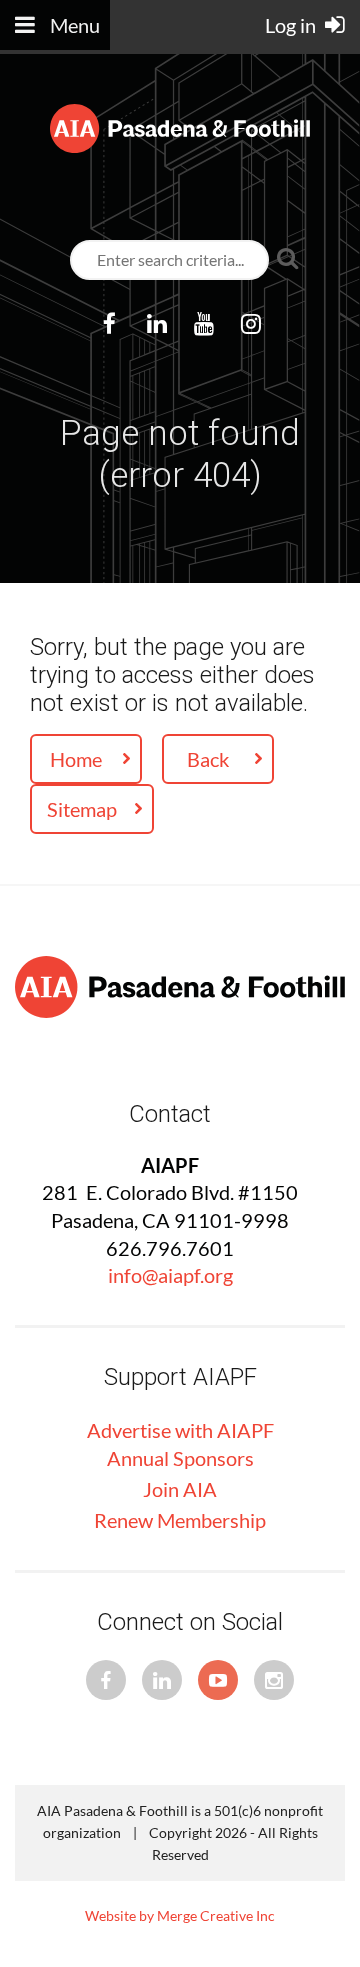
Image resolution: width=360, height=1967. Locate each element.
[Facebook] (109, 323)
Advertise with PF (180, 1430)
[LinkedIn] (156, 323)
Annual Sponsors (180, 1458)
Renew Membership (180, 1520)
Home (76, 759)
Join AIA (180, 1489)
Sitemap (82, 809)
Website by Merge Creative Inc (180, 1915)
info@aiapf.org (170, 1275)
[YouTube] (203, 323)
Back (208, 759)
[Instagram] (250, 323)
